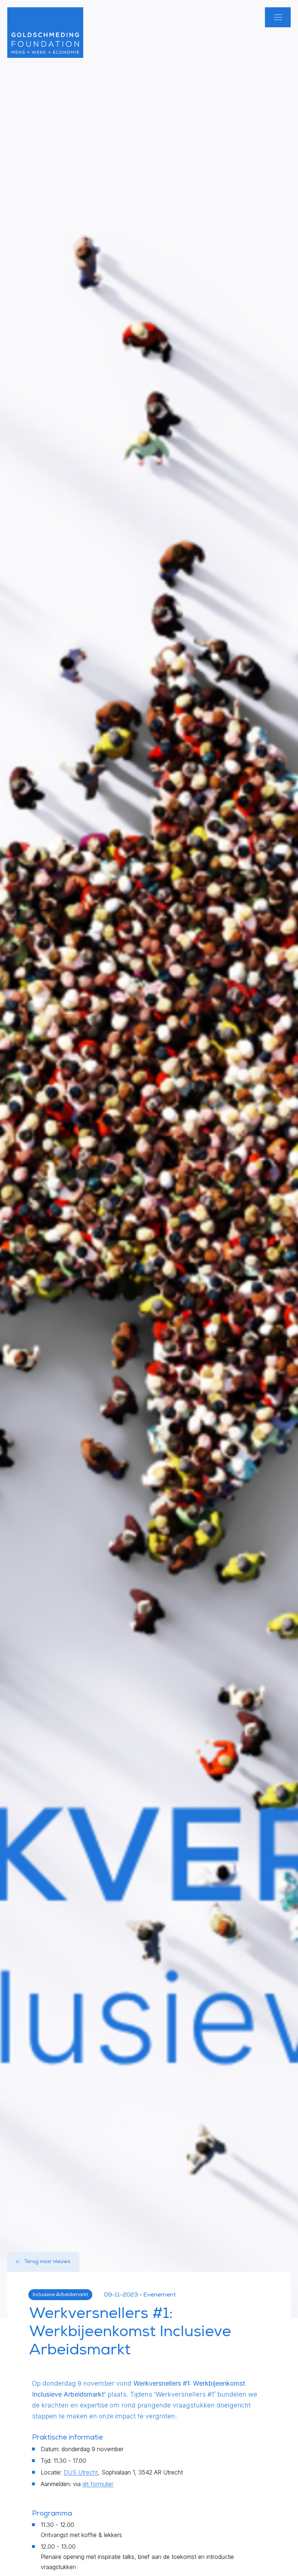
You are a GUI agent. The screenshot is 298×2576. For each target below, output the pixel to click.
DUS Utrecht (81, 2472)
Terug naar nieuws (47, 2262)
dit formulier (98, 2484)
